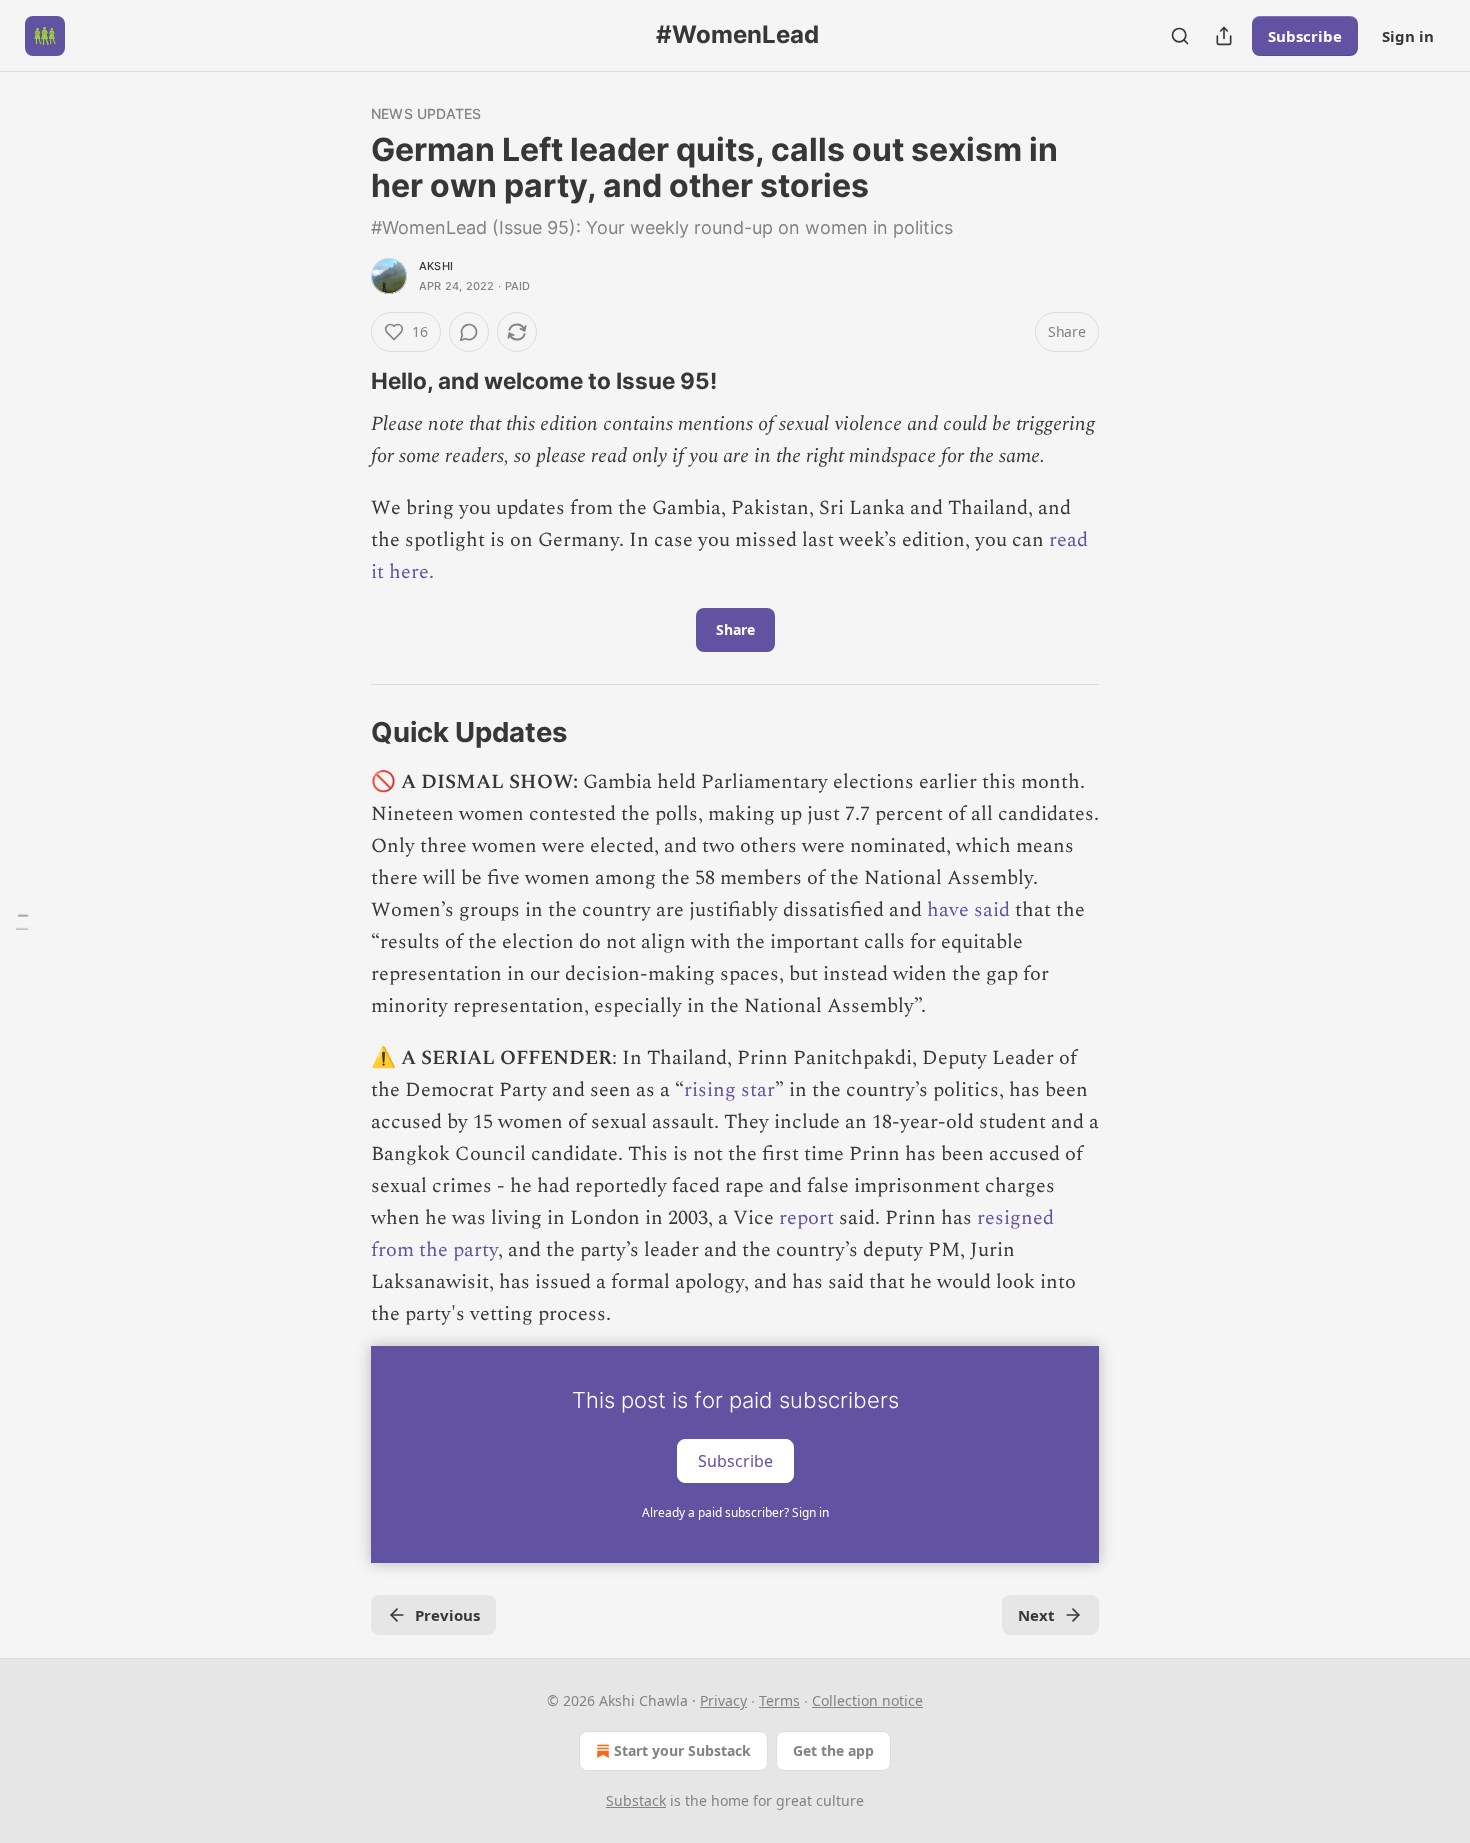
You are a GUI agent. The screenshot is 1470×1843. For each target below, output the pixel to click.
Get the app (833, 1750)
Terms (779, 1700)
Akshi (436, 266)
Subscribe (1305, 36)
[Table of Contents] (22, 921)
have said (968, 910)
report (806, 1218)
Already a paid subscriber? (735, 1512)
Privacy (723, 1700)
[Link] (343, 381)
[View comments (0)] (469, 332)
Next (1036, 1615)
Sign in (1408, 36)
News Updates (426, 113)
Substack (636, 1800)
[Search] (1180, 36)
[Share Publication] (1224, 36)
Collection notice (867, 1700)
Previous (447, 1615)
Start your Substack (682, 1750)
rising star (729, 1090)
